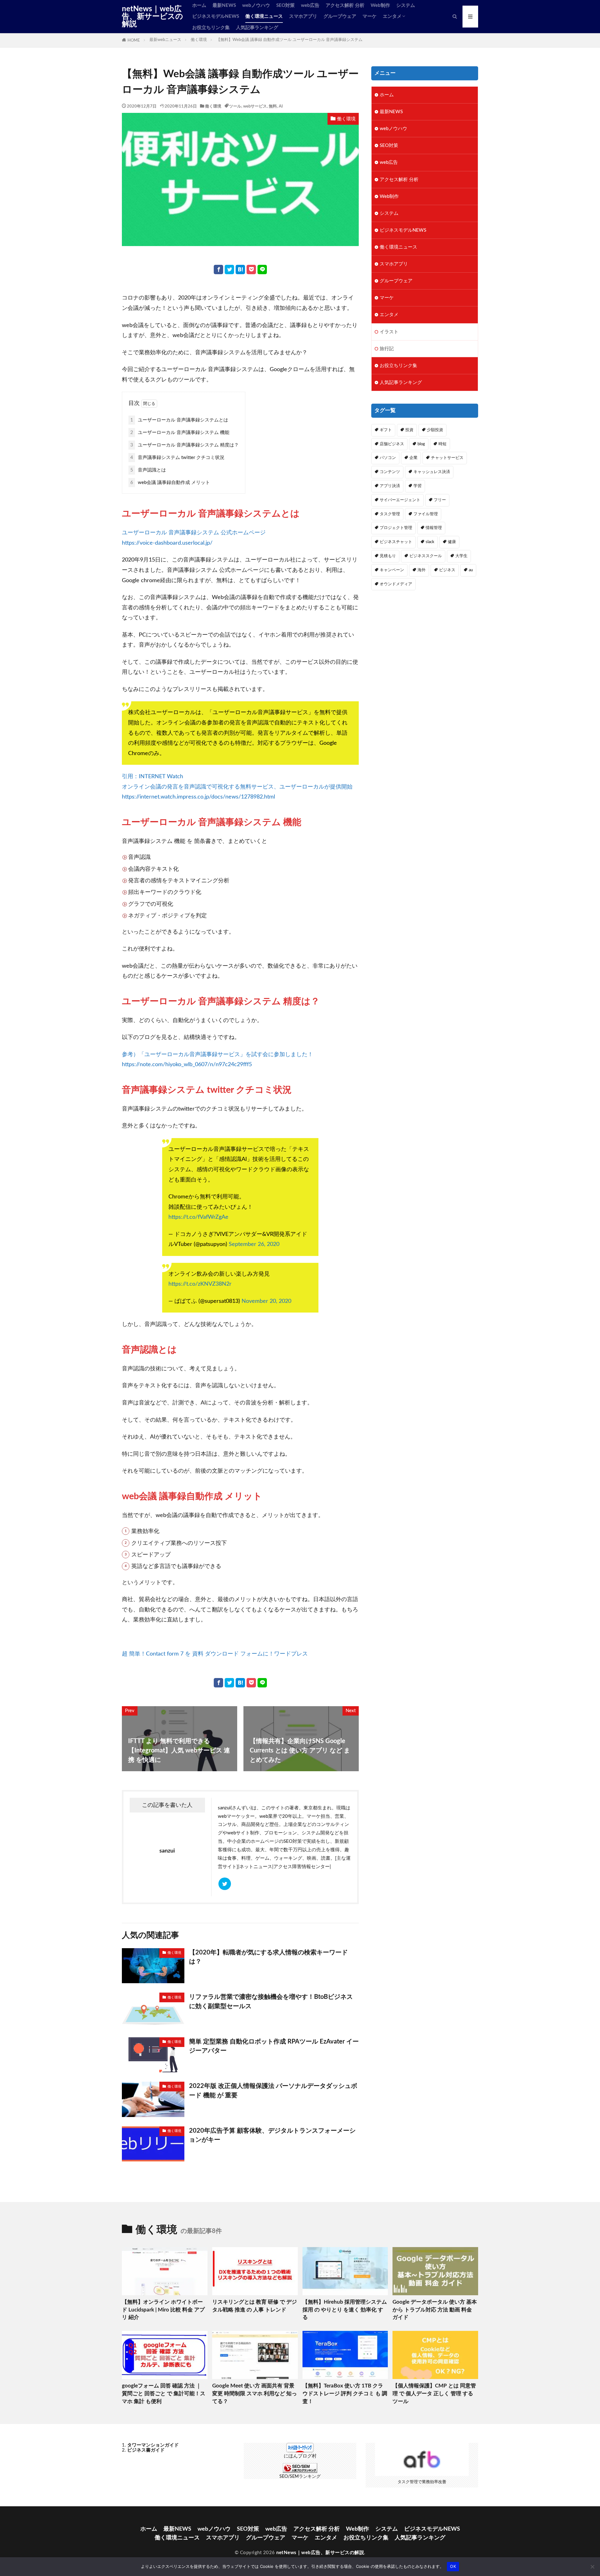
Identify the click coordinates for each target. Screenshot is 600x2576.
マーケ (370, 16)
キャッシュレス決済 (432, 472)
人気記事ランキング (257, 28)
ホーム (199, 5)
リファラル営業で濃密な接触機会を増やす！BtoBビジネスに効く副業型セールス (271, 2002)
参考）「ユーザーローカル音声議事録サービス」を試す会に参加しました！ (217, 1054)
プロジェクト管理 (396, 528)
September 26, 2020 (254, 1244)
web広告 (310, 5)
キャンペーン (392, 570)
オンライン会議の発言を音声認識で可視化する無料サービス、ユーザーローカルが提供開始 (237, 787)
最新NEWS (224, 5)
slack (430, 542)
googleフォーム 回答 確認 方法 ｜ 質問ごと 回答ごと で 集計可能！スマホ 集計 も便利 (164, 2394)
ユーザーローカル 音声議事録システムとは (179, 420)
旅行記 (387, 349)
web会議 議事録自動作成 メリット (170, 483)
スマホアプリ (303, 16)
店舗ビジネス (392, 444)
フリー (440, 500)
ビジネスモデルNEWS (216, 16)
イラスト (389, 332)
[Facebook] (218, 270)
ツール (235, 106)
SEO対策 (285, 5)
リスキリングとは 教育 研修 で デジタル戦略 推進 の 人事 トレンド (255, 2306)
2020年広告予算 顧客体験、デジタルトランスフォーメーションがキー (272, 2135)
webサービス (255, 106)
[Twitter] (229, 270)
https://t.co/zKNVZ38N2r (200, 1284)
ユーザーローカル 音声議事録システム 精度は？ (185, 445)
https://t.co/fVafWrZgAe (198, 1217)
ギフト (386, 430)
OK (453, 2566)
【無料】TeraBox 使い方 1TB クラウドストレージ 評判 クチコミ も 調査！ (345, 2394)
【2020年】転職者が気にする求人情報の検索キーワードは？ (268, 1957)
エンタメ (392, 16)
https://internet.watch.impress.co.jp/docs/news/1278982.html (198, 797)
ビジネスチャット (396, 542)
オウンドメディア (396, 584)
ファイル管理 (426, 514)
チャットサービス (447, 458)
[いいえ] (592, 2567)
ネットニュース (256, 1867)
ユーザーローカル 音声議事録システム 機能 (180, 433)
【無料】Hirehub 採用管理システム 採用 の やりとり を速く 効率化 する (345, 2310)
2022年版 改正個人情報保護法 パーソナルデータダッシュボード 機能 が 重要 (273, 2091)
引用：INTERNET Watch (152, 776)
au (471, 570)
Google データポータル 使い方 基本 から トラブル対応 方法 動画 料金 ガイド (435, 2310)
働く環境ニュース (264, 16)
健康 (452, 542)
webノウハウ (256, 5)
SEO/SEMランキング (300, 2477)
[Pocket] (251, 270)
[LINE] (262, 270)
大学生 (461, 556)
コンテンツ (390, 472)
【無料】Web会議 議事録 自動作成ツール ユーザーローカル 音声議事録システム (289, 40)
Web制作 (380, 5)
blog (421, 444)
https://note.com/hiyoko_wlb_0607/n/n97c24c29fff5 (187, 1064)
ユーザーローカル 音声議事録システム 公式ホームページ (194, 533)
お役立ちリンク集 (211, 28)
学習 (417, 486)
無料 (273, 106)
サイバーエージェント (400, 500)
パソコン (388, 458)
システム (406, 5)
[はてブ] (240, 270)
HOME (134, 40)
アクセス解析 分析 (345, 5)
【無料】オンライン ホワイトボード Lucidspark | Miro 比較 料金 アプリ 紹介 (163, 2310)
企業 (413, 458)
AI (281, 106)
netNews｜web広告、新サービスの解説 (152, 17)
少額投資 (435, 430)
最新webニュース (165, 40)
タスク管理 (390, 514)
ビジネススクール (426, 556)
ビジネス (447, 570)
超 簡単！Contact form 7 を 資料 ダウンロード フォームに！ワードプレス (215, 1654)
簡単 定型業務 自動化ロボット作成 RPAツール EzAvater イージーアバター (274, 2046)
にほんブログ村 (300, 2456)
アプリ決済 (390, 486)
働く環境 (199, 40)
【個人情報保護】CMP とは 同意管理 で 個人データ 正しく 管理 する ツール (434, 2394)
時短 (442, 444)
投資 (409, 430)
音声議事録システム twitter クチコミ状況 (177, 458)
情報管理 (434, 528)
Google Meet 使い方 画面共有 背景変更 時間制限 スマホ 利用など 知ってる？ (255, 2394)
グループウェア (340, 16)
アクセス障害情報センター (302, 1867)
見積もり (388, 556)
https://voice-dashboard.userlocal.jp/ (167, 543)
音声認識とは (148, 470)
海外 (422, 570)
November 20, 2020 (266, 1301)
